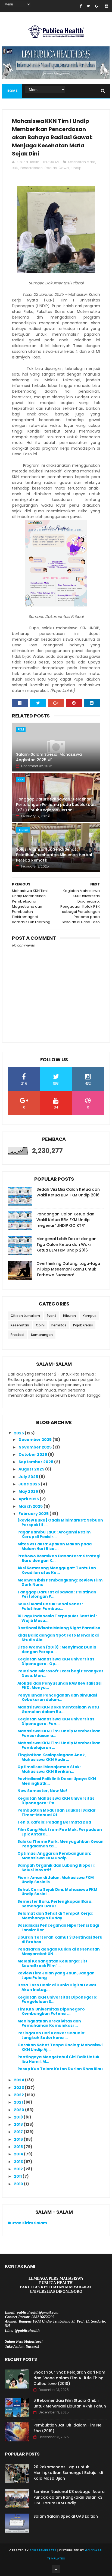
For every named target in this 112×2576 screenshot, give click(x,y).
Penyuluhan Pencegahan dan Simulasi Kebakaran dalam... (57, 1697)
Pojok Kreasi (83, 1325)
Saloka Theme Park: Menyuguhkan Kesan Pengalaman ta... (60, 1844)
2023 (19, 2088)
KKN (15, 168)
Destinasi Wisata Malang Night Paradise (59, 1628)
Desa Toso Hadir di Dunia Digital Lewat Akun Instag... (57, 1987)
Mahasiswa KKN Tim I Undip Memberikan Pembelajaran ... (59, 1745)
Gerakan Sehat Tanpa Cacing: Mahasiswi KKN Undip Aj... (60, 2047)
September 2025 (36, 1462)
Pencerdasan (32, 168)
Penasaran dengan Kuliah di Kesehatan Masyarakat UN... (59, 1951)
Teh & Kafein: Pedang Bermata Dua (54, 1822)
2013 (19, 2162)
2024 (19, 2080)
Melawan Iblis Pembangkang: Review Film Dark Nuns (60, 1582)
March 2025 (31, 1506)
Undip (76, 168)
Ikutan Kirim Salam (27, 2223)
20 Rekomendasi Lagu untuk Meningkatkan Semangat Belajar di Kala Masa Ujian (68, 2473)
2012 (19, 2169)
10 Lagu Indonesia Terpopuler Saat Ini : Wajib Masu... (57, 1618)
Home (12, 91)
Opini (40, 1325)
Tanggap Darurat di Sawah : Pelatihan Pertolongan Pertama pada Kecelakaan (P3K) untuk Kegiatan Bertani (56, 804)
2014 (19, 2154)
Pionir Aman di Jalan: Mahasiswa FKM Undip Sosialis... (56, 1880)
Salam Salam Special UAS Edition (66, 2516)
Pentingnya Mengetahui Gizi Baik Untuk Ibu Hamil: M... (58, 2059)
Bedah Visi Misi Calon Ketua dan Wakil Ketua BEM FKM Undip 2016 (68, 1192)
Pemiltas (59, 1325)
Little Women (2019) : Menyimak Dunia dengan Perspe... (57, 1649)
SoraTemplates (43, 2550)
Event (52, 1316)
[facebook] (81, 6)
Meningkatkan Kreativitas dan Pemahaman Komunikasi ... (49, 2023)
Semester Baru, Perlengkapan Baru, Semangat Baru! (55, 1904)
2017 (19, 2132)
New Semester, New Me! (42, 1791)
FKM (21, 729)
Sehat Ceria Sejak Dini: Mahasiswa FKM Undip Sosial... (57, 1892)
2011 (18, 2176)
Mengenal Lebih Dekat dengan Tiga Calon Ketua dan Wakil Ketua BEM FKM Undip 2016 (66, 1244)
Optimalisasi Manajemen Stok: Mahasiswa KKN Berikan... (49, 1769)
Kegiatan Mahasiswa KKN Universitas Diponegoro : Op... (56, 1661)
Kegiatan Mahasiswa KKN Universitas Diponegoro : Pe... (56, 1801)
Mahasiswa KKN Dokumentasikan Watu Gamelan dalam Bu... (58, 1709)
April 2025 (29, 1499)
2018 (19, 2124)
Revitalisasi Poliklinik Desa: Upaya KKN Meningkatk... (57, 1781)
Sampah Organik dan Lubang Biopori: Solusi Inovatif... (56, 1868)
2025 (19, 1433)
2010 (19, 2184)
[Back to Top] (56, 2569)
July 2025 (29, 1477)
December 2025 (35, 1440)
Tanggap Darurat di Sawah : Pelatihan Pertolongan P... (57, 1594)
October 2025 (33, 1454)
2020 (19, 2110)
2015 (19, 2147)
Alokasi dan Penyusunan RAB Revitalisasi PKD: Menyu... (59, 1686)
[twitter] (88, 6)
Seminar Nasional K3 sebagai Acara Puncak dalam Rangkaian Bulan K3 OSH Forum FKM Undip (69, 2497)
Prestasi (17, 1335)
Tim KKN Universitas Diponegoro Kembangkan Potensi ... (51, 2011)
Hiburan (69, 1316)
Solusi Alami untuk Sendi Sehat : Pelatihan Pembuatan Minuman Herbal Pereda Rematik (54, 855)
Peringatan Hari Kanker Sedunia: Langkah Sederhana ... (51, 2035)
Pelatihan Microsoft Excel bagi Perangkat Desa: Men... (60, 1673)
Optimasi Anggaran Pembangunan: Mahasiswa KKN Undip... (54, 1856)
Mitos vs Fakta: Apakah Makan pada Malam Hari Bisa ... (55, 1546)
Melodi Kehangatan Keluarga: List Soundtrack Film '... (52, 1963)
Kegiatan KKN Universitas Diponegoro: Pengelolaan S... (57, 2000)
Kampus (90, 1316)
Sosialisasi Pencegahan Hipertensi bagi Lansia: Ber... (58, 1928)
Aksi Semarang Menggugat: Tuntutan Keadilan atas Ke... (57, 1570)
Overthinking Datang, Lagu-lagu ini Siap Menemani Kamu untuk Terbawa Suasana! (68, 1269)
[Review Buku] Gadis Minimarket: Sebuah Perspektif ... (60, 1522)
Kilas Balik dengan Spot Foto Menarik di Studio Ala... (58, 1638)
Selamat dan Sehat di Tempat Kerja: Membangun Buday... (55, 1916)
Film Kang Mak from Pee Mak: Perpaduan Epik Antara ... (60, 1832)
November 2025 (35, 1447)
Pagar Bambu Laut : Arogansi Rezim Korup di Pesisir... (54, 1534)
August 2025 (32, 1469)
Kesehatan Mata (82, 162)
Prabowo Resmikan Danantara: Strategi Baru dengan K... (59, 1558)
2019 (19, 2117)
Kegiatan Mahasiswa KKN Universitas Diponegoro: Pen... (56, 1721)
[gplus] (97, 6)
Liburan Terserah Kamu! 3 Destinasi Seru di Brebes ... (60, 1940)
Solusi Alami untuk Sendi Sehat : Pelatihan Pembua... (50, 1606)
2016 (19, 2139)
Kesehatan (20, 1325)
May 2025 (29, 1491)
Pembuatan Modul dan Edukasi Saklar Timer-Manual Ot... (57, 1813)
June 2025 (30, 1484)
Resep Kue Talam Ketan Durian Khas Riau (60, 2069)
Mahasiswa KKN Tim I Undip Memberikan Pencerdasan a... (59, 1733)
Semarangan (42, 1335)
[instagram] (106, 6)
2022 (19, 2095)
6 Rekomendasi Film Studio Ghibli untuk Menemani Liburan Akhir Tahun (70, 2403)
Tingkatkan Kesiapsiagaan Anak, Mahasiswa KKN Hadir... (52, 1757)
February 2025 (34, 1514)
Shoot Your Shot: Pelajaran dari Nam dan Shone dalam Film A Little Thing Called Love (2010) (69, 2378)
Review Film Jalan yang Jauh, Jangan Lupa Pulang (56, 1975)
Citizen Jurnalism (25, 1316)
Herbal (23, 830)
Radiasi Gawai (57, 168)
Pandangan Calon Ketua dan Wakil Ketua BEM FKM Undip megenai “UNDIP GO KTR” (65, 1220)
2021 (19, 2102)
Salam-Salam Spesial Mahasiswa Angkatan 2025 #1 (49, 757)
